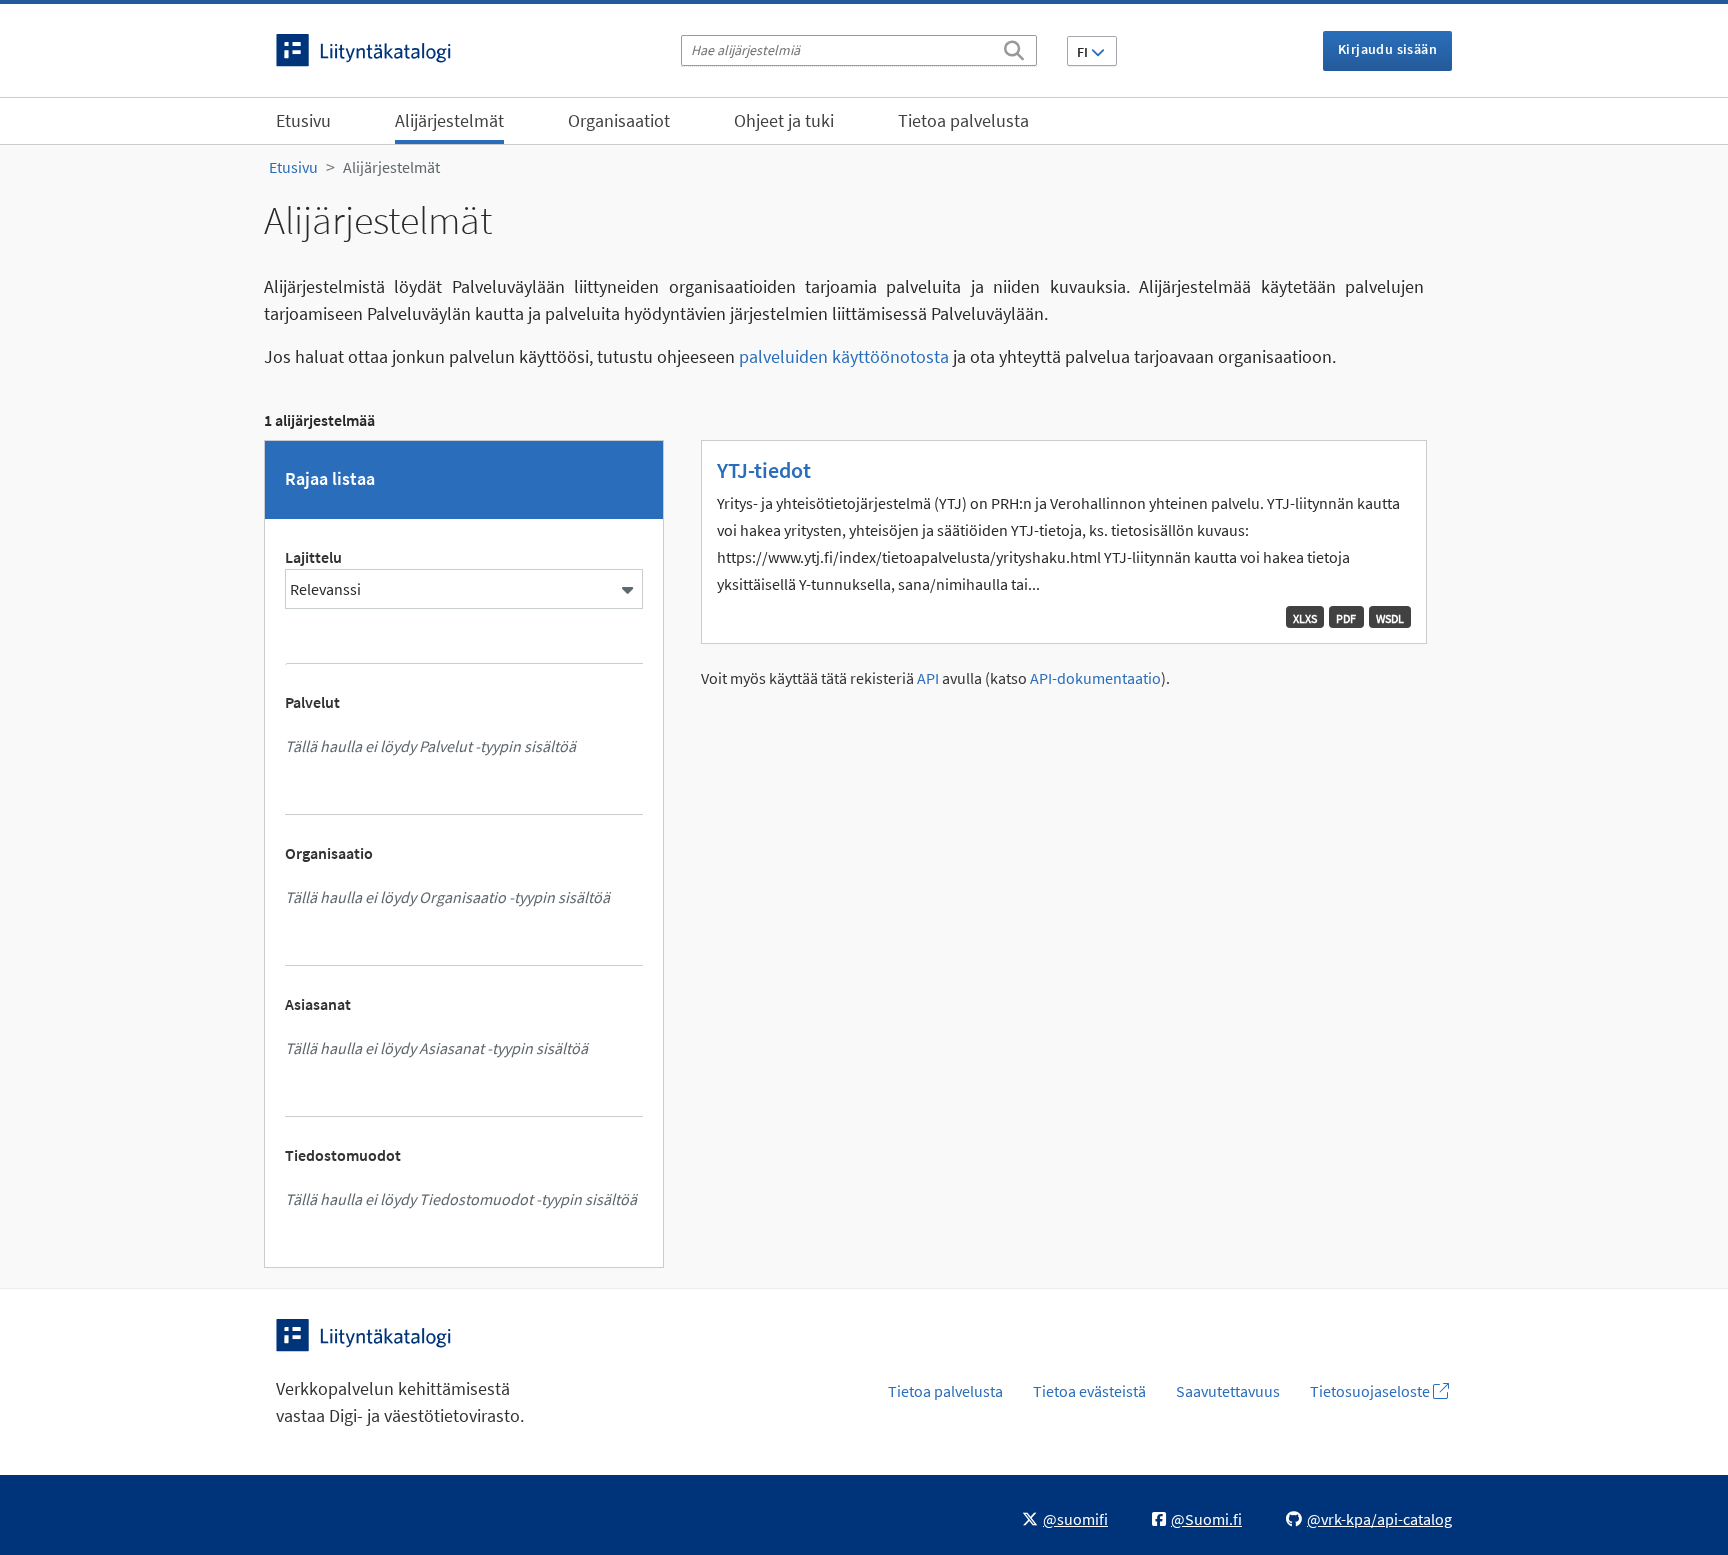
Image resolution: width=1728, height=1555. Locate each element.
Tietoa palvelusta (963, 120)
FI (1084, 52)
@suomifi (1075, 1519)
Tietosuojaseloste (1371, 1391)
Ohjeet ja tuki (784, 120)
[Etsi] (1014, 47)
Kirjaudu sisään (1387, 49)
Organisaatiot (619, 120)
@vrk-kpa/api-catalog (1379, 1519)
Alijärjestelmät (449, 120)
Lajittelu (313, 557)
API (928, 678)
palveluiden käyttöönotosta (844, 356)
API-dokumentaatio (1095, 678)
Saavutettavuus (1228, 1391)
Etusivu (303, 120)
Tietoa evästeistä (1089, 1391)
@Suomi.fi (1206, 1519)
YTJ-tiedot (764, 470)
